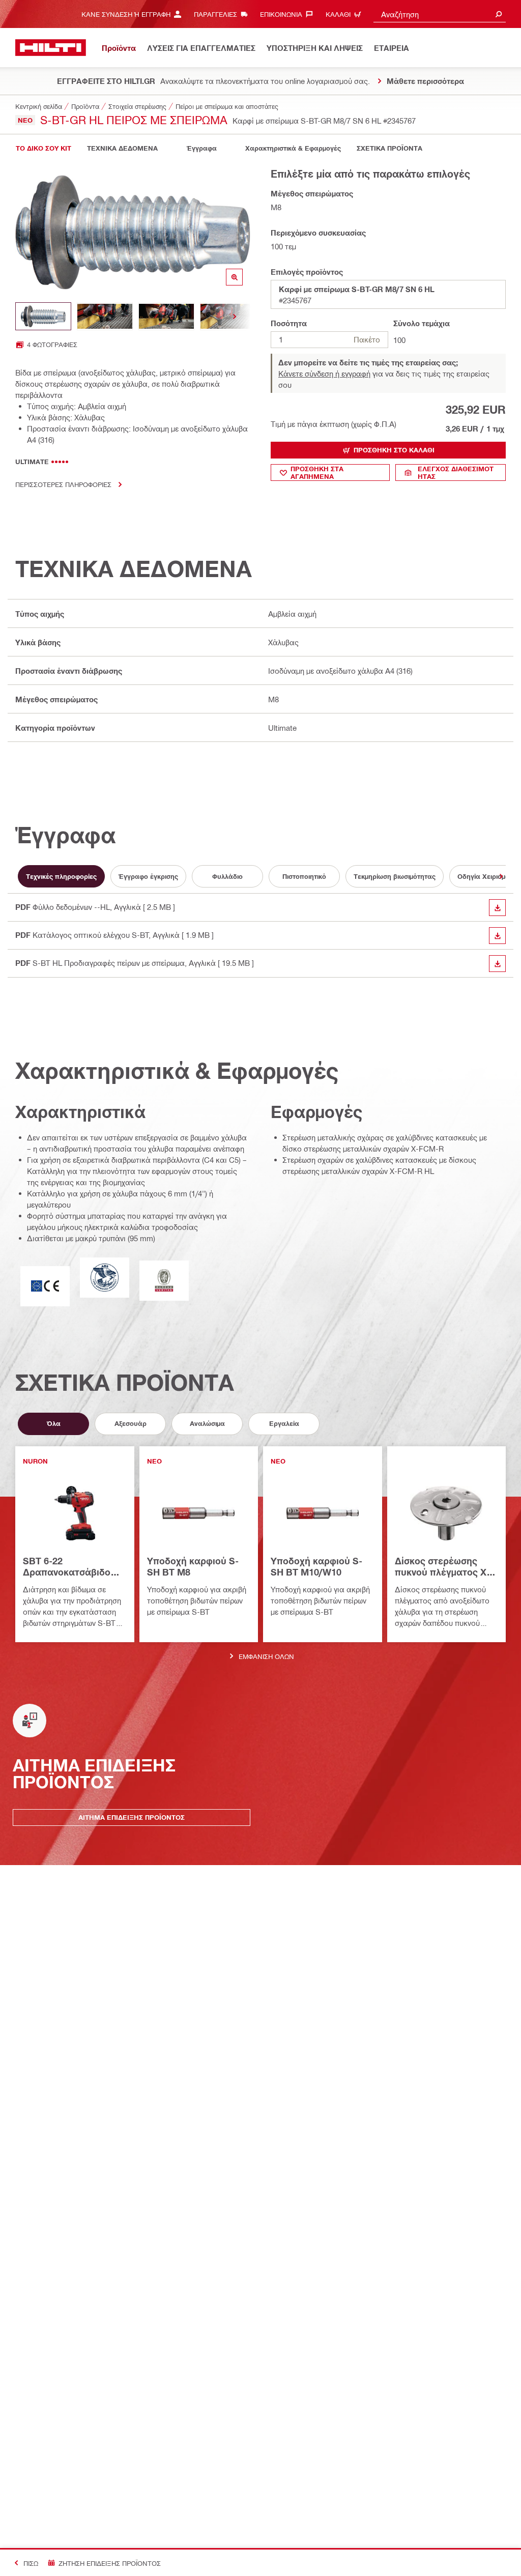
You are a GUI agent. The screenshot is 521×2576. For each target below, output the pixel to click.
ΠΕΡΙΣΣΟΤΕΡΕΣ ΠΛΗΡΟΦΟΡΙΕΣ (63, 484)
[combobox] (440, 14)
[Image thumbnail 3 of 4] (166, 316)
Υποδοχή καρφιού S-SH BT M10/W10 (316, 1566)
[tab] (43, 148)
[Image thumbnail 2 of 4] (105, 316)
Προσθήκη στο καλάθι (394, 450)
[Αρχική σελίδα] (51, 48)
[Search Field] (499, 14)
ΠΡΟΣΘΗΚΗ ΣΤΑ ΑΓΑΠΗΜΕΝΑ (317, 473)
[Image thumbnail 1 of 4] (43, 316)
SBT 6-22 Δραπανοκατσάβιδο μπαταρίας (67, 1567)
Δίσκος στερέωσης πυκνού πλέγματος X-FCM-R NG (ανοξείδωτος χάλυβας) (446, 1567)
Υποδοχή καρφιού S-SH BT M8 (193, 1566)
